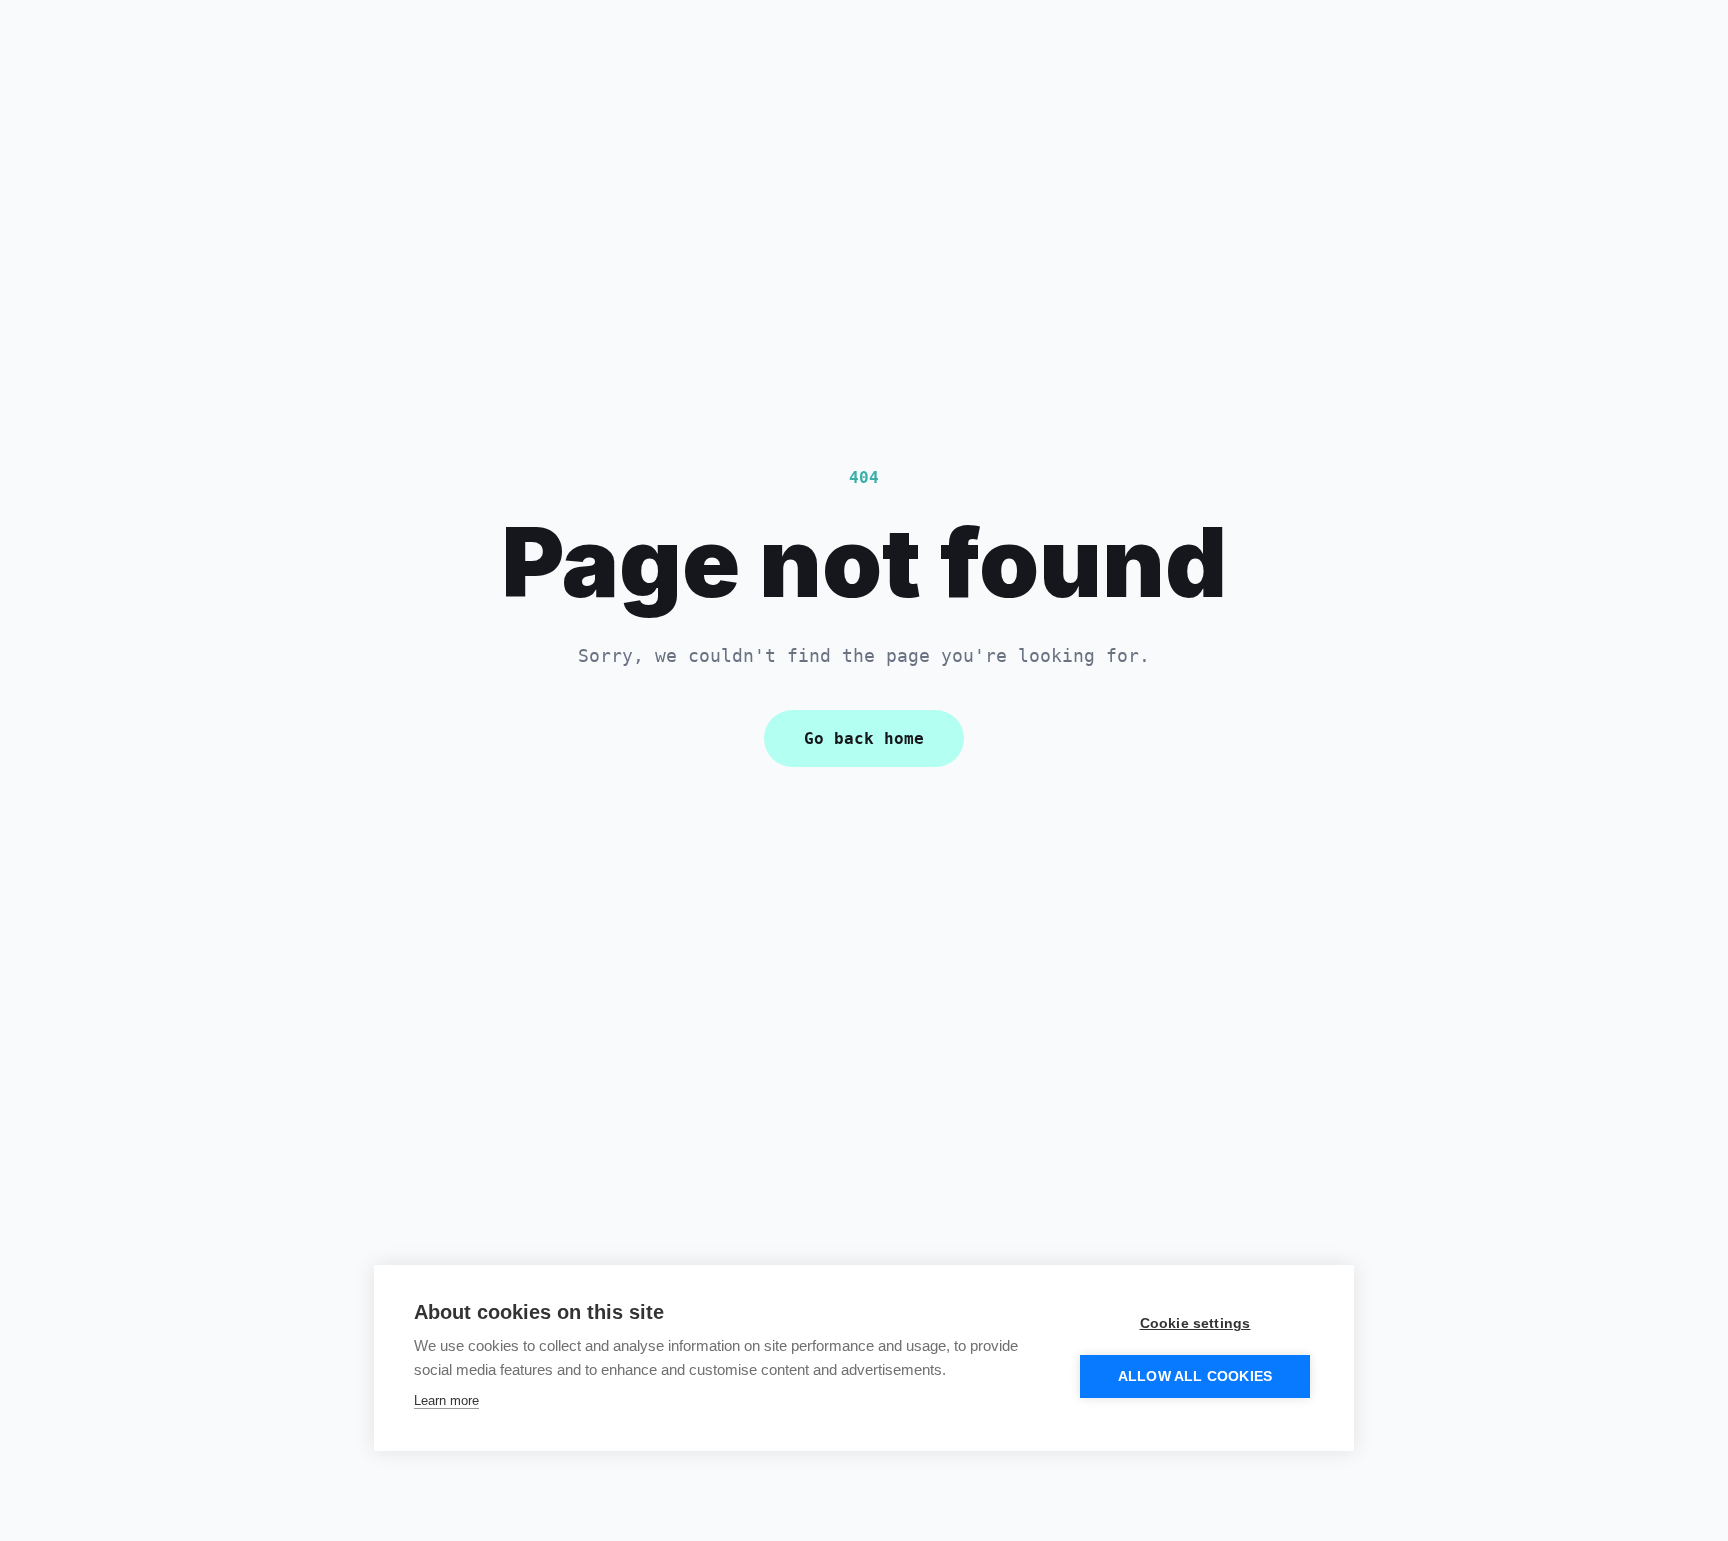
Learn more (446, 1400)
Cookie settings (1195, 1323)
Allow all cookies (1195, 1376)
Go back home (864, 738)
